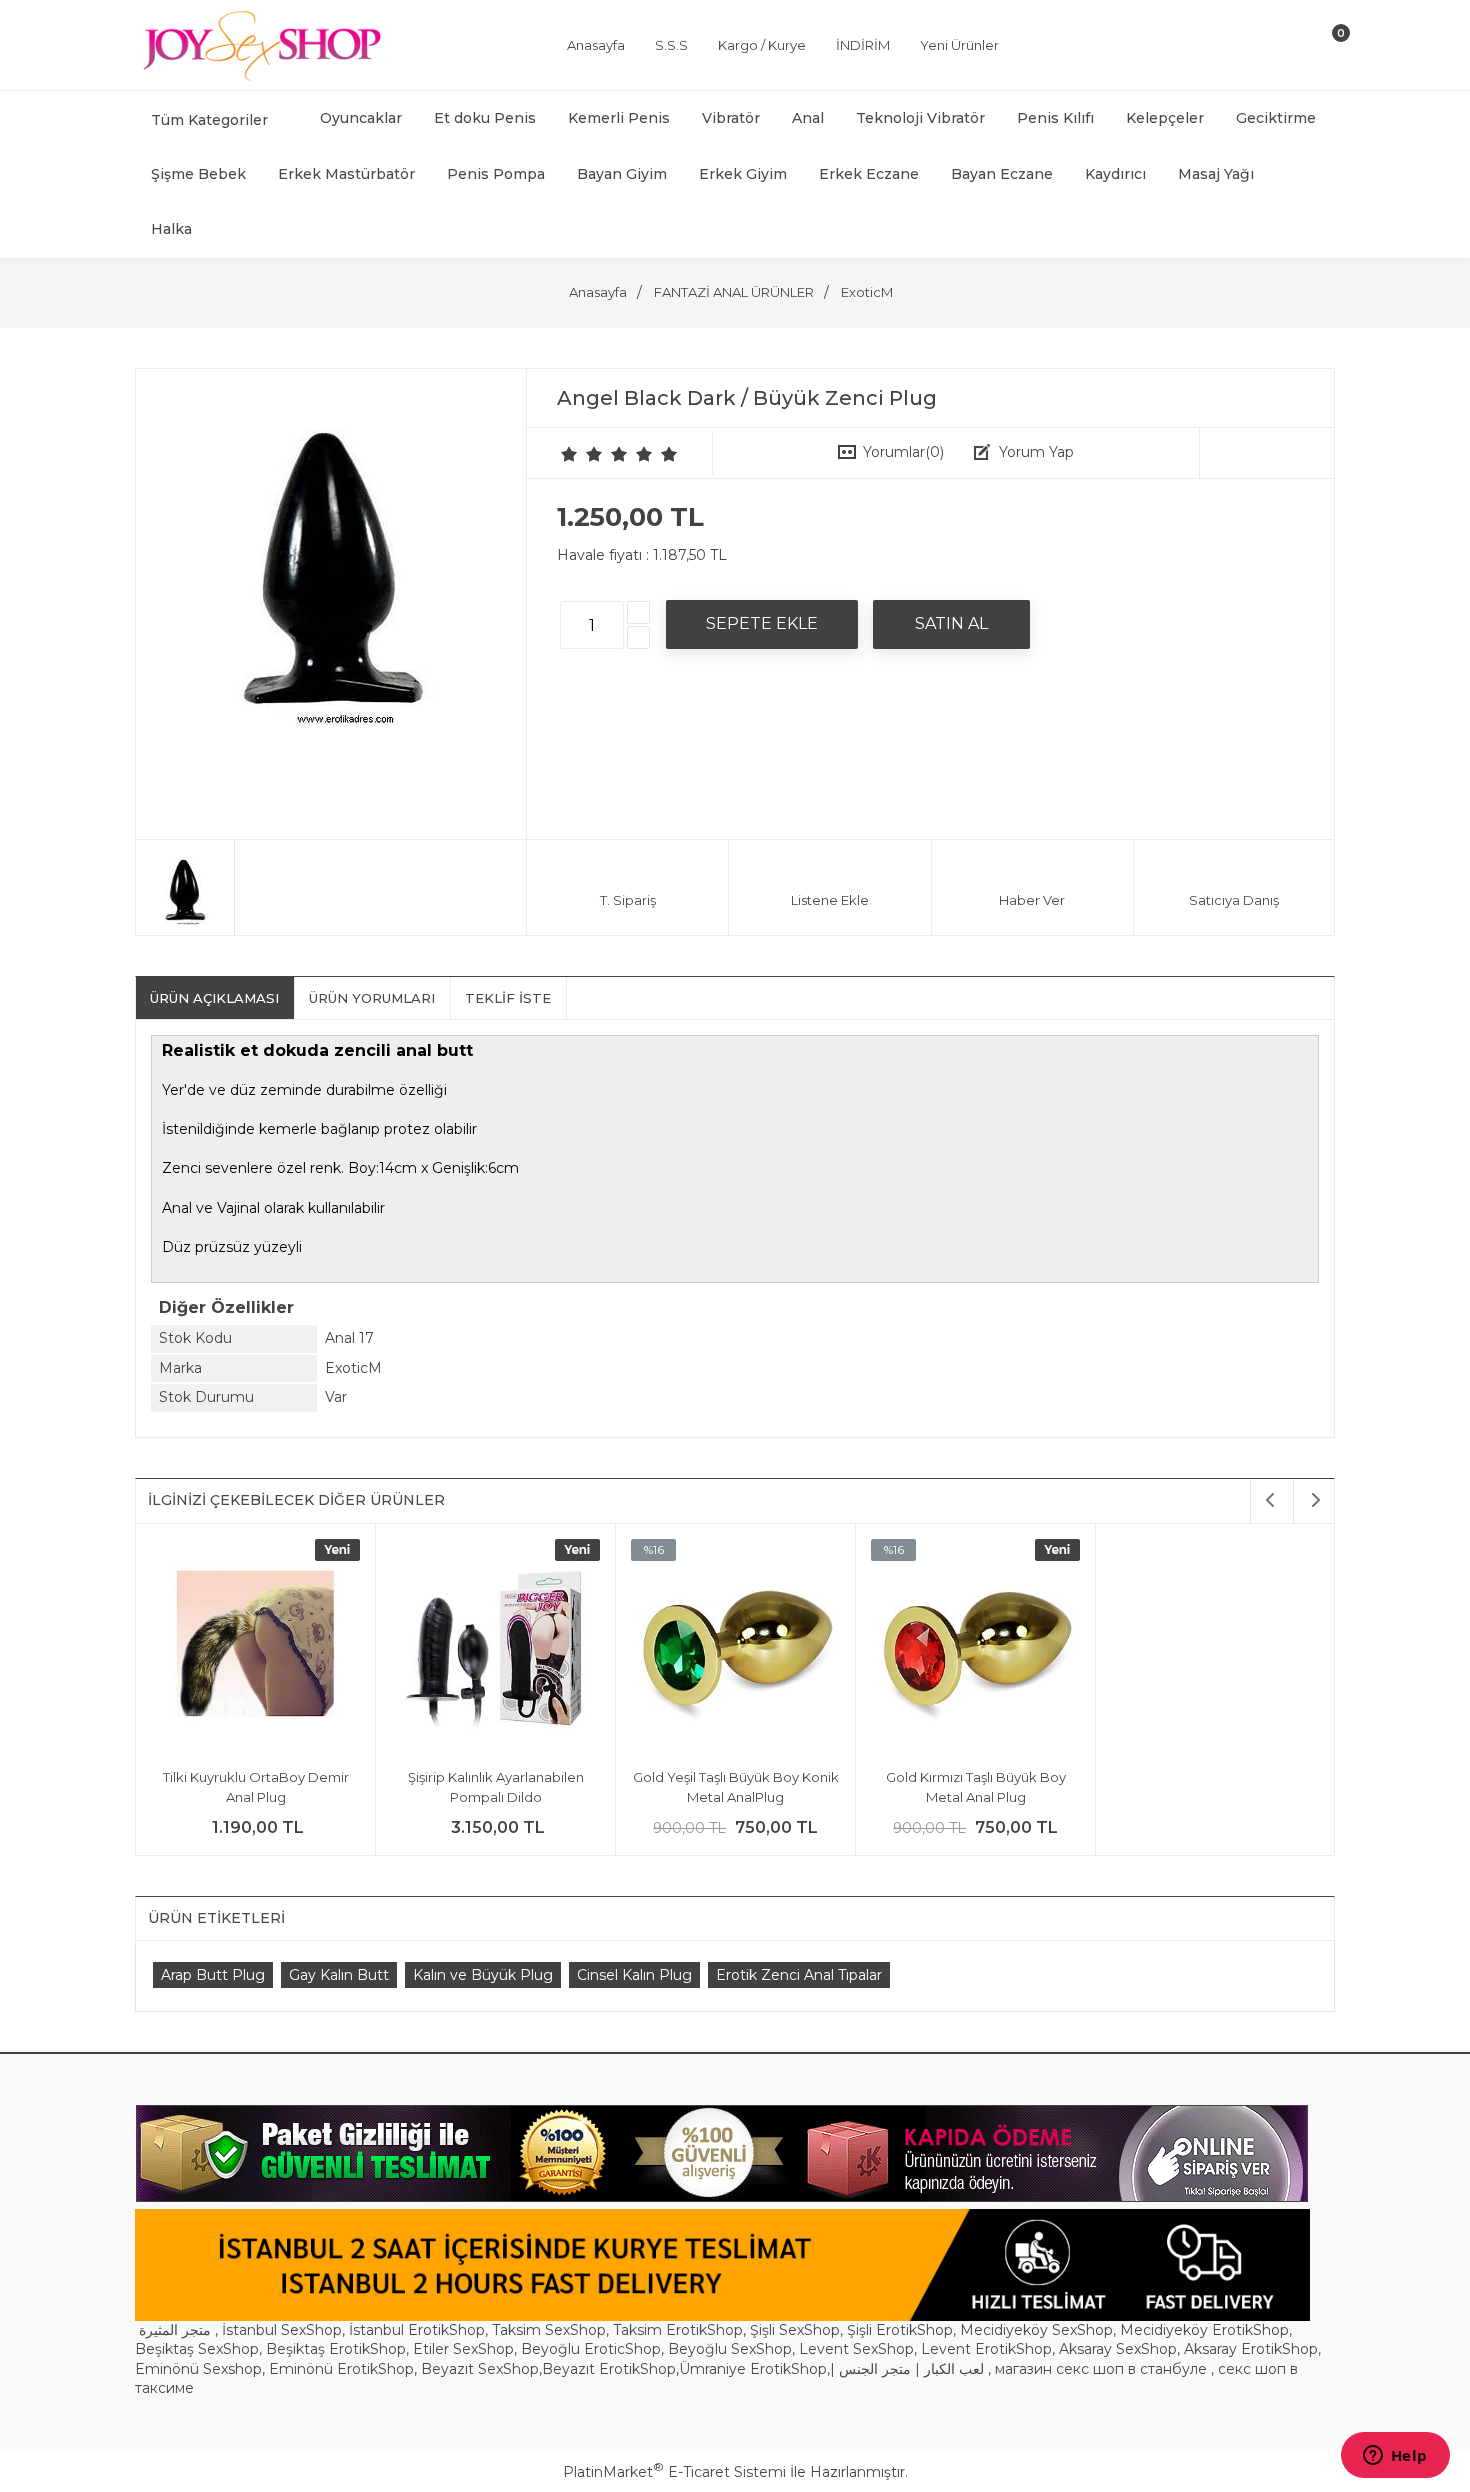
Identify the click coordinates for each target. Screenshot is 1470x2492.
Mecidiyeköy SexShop (1036, 2330)
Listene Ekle (830, 900)
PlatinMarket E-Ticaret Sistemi (674, 2472)
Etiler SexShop (463, 2349)
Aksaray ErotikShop (1251, 2349)
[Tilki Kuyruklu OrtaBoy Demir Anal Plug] (255, 1646)
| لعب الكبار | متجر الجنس (907, 2369)
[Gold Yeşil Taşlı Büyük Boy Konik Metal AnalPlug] (735, 1646)
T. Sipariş (628, 900)
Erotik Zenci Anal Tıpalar (799, 1975)
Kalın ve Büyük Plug (483, 1975)
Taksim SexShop (549, 2330)
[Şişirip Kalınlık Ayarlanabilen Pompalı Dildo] (495, 1646)
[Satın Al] (951, 624)
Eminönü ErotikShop (341, 2369)
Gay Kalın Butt (339, 1975)
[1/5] (569, 454)
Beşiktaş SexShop (197, 2349)
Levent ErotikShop (986, 2349)
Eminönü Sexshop (198, 2369)
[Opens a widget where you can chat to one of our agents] (1395, 2457)
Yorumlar (903, 452)
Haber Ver (1032, 900)
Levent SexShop (856, 2349)
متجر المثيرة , (178, 2330)
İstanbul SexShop (282, 2330)
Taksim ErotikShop (678, 2330)
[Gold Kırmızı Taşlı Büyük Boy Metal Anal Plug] (975, 1646)
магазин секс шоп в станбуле (1101, 2369)
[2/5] (582, 454)
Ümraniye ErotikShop (753, 2369)
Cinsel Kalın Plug (634, 1975)
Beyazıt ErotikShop (609, 2369)
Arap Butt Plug (213, 1975)
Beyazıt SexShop (480, 2369)
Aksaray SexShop (1118, 2349)
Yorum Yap (1036, 452)
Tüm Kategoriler (209, 120)
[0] (1324, 49)
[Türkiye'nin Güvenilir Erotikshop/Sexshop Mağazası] (260, 77)
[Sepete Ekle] (762, 624)
